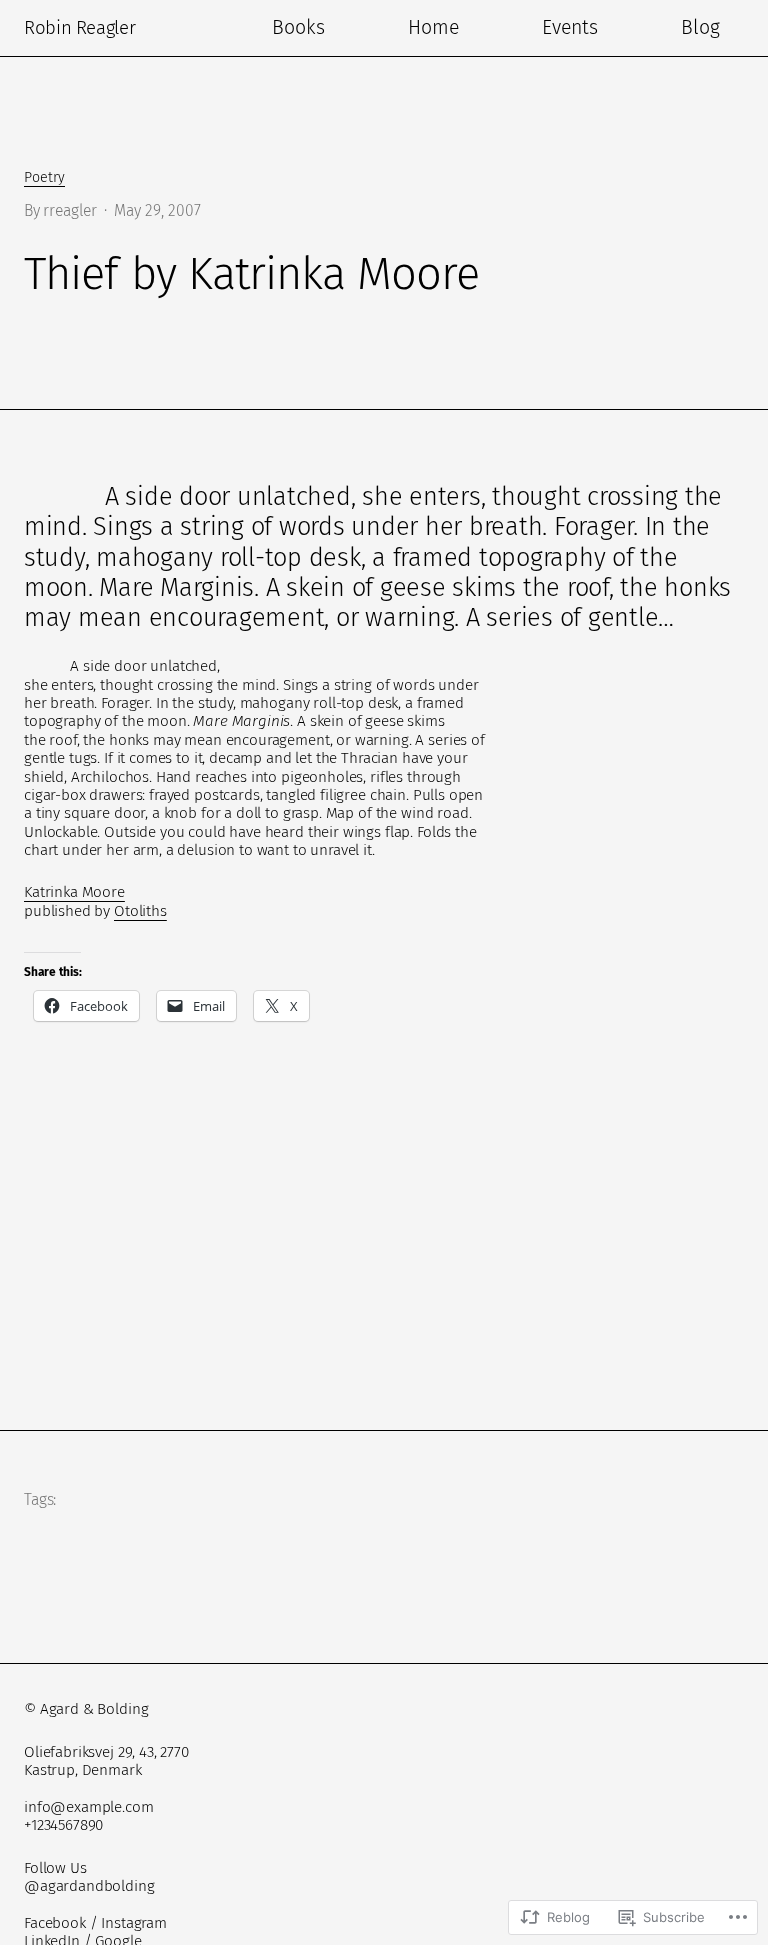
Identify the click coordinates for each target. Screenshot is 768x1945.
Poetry (44, 177)
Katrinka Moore (74, 892)
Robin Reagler (79, 28)
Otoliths (140, 911)
